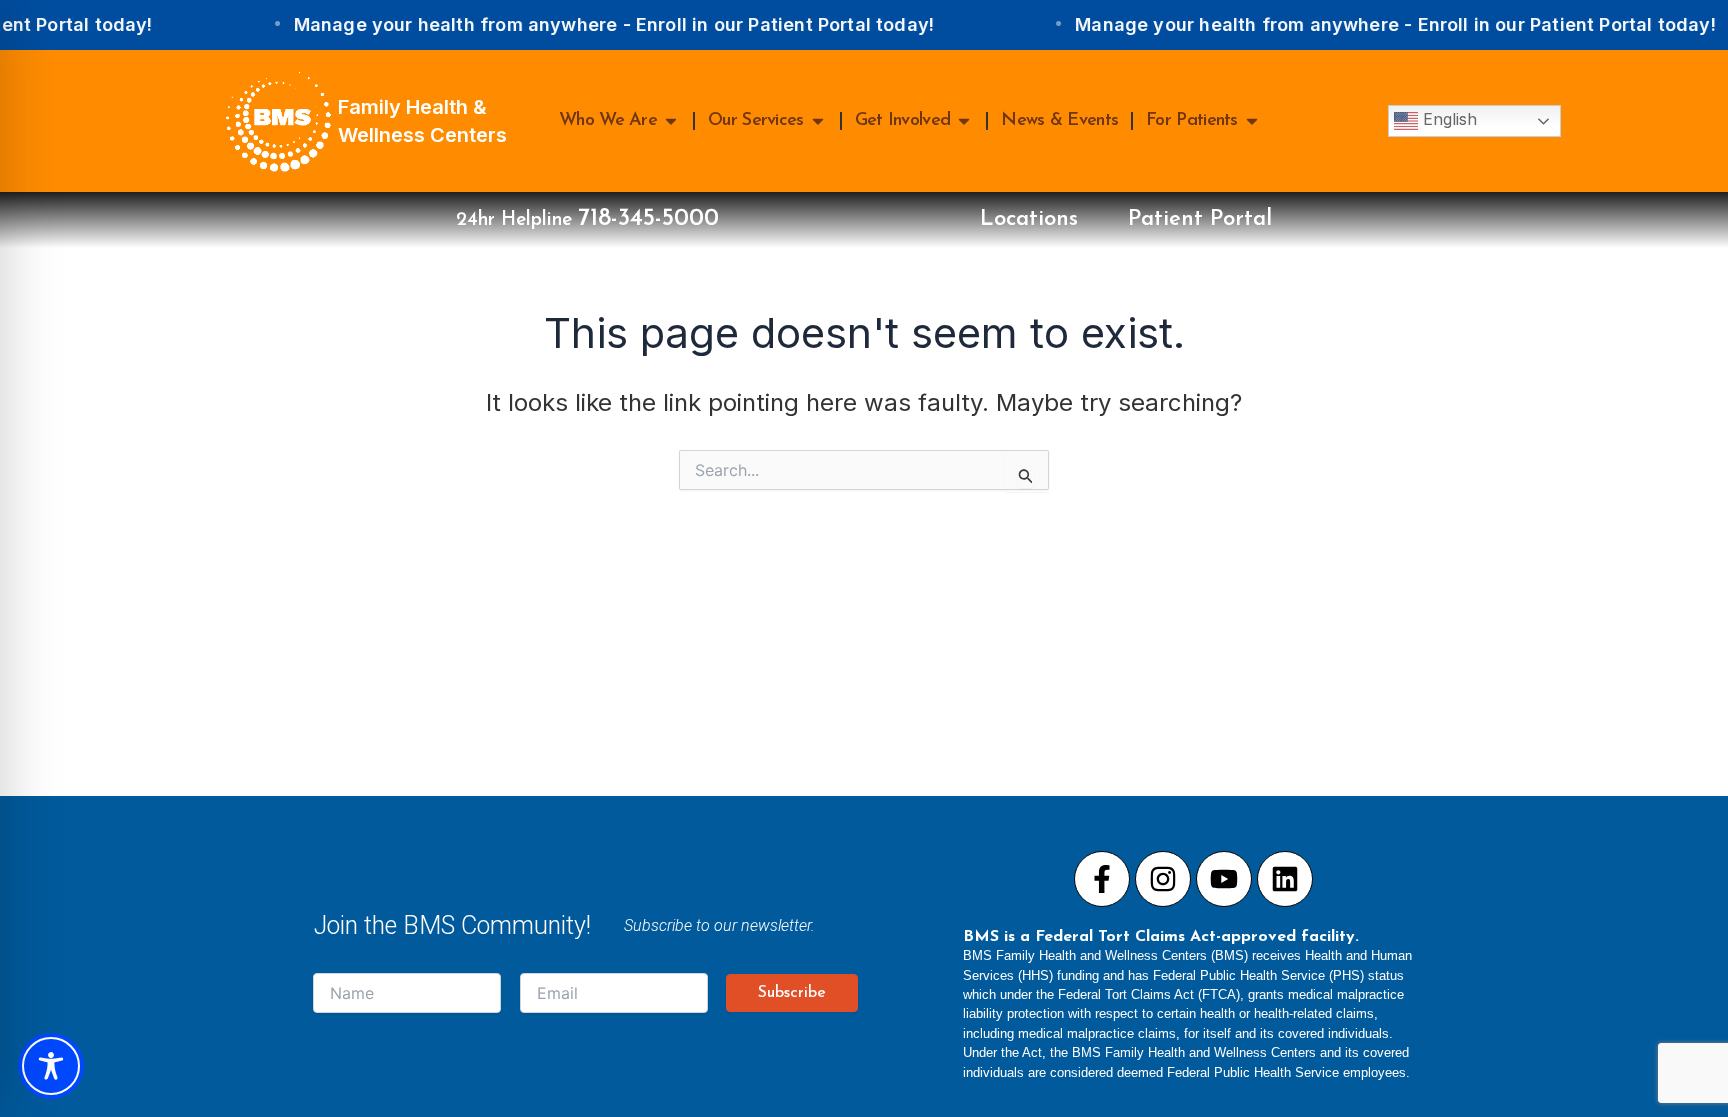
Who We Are (608, 121)
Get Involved (903, 121)
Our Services (756, 121)
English (1447, 119)
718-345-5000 (648, 219)
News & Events (1059, 121)
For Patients (1192, 121)
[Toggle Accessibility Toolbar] (51, 1066)
